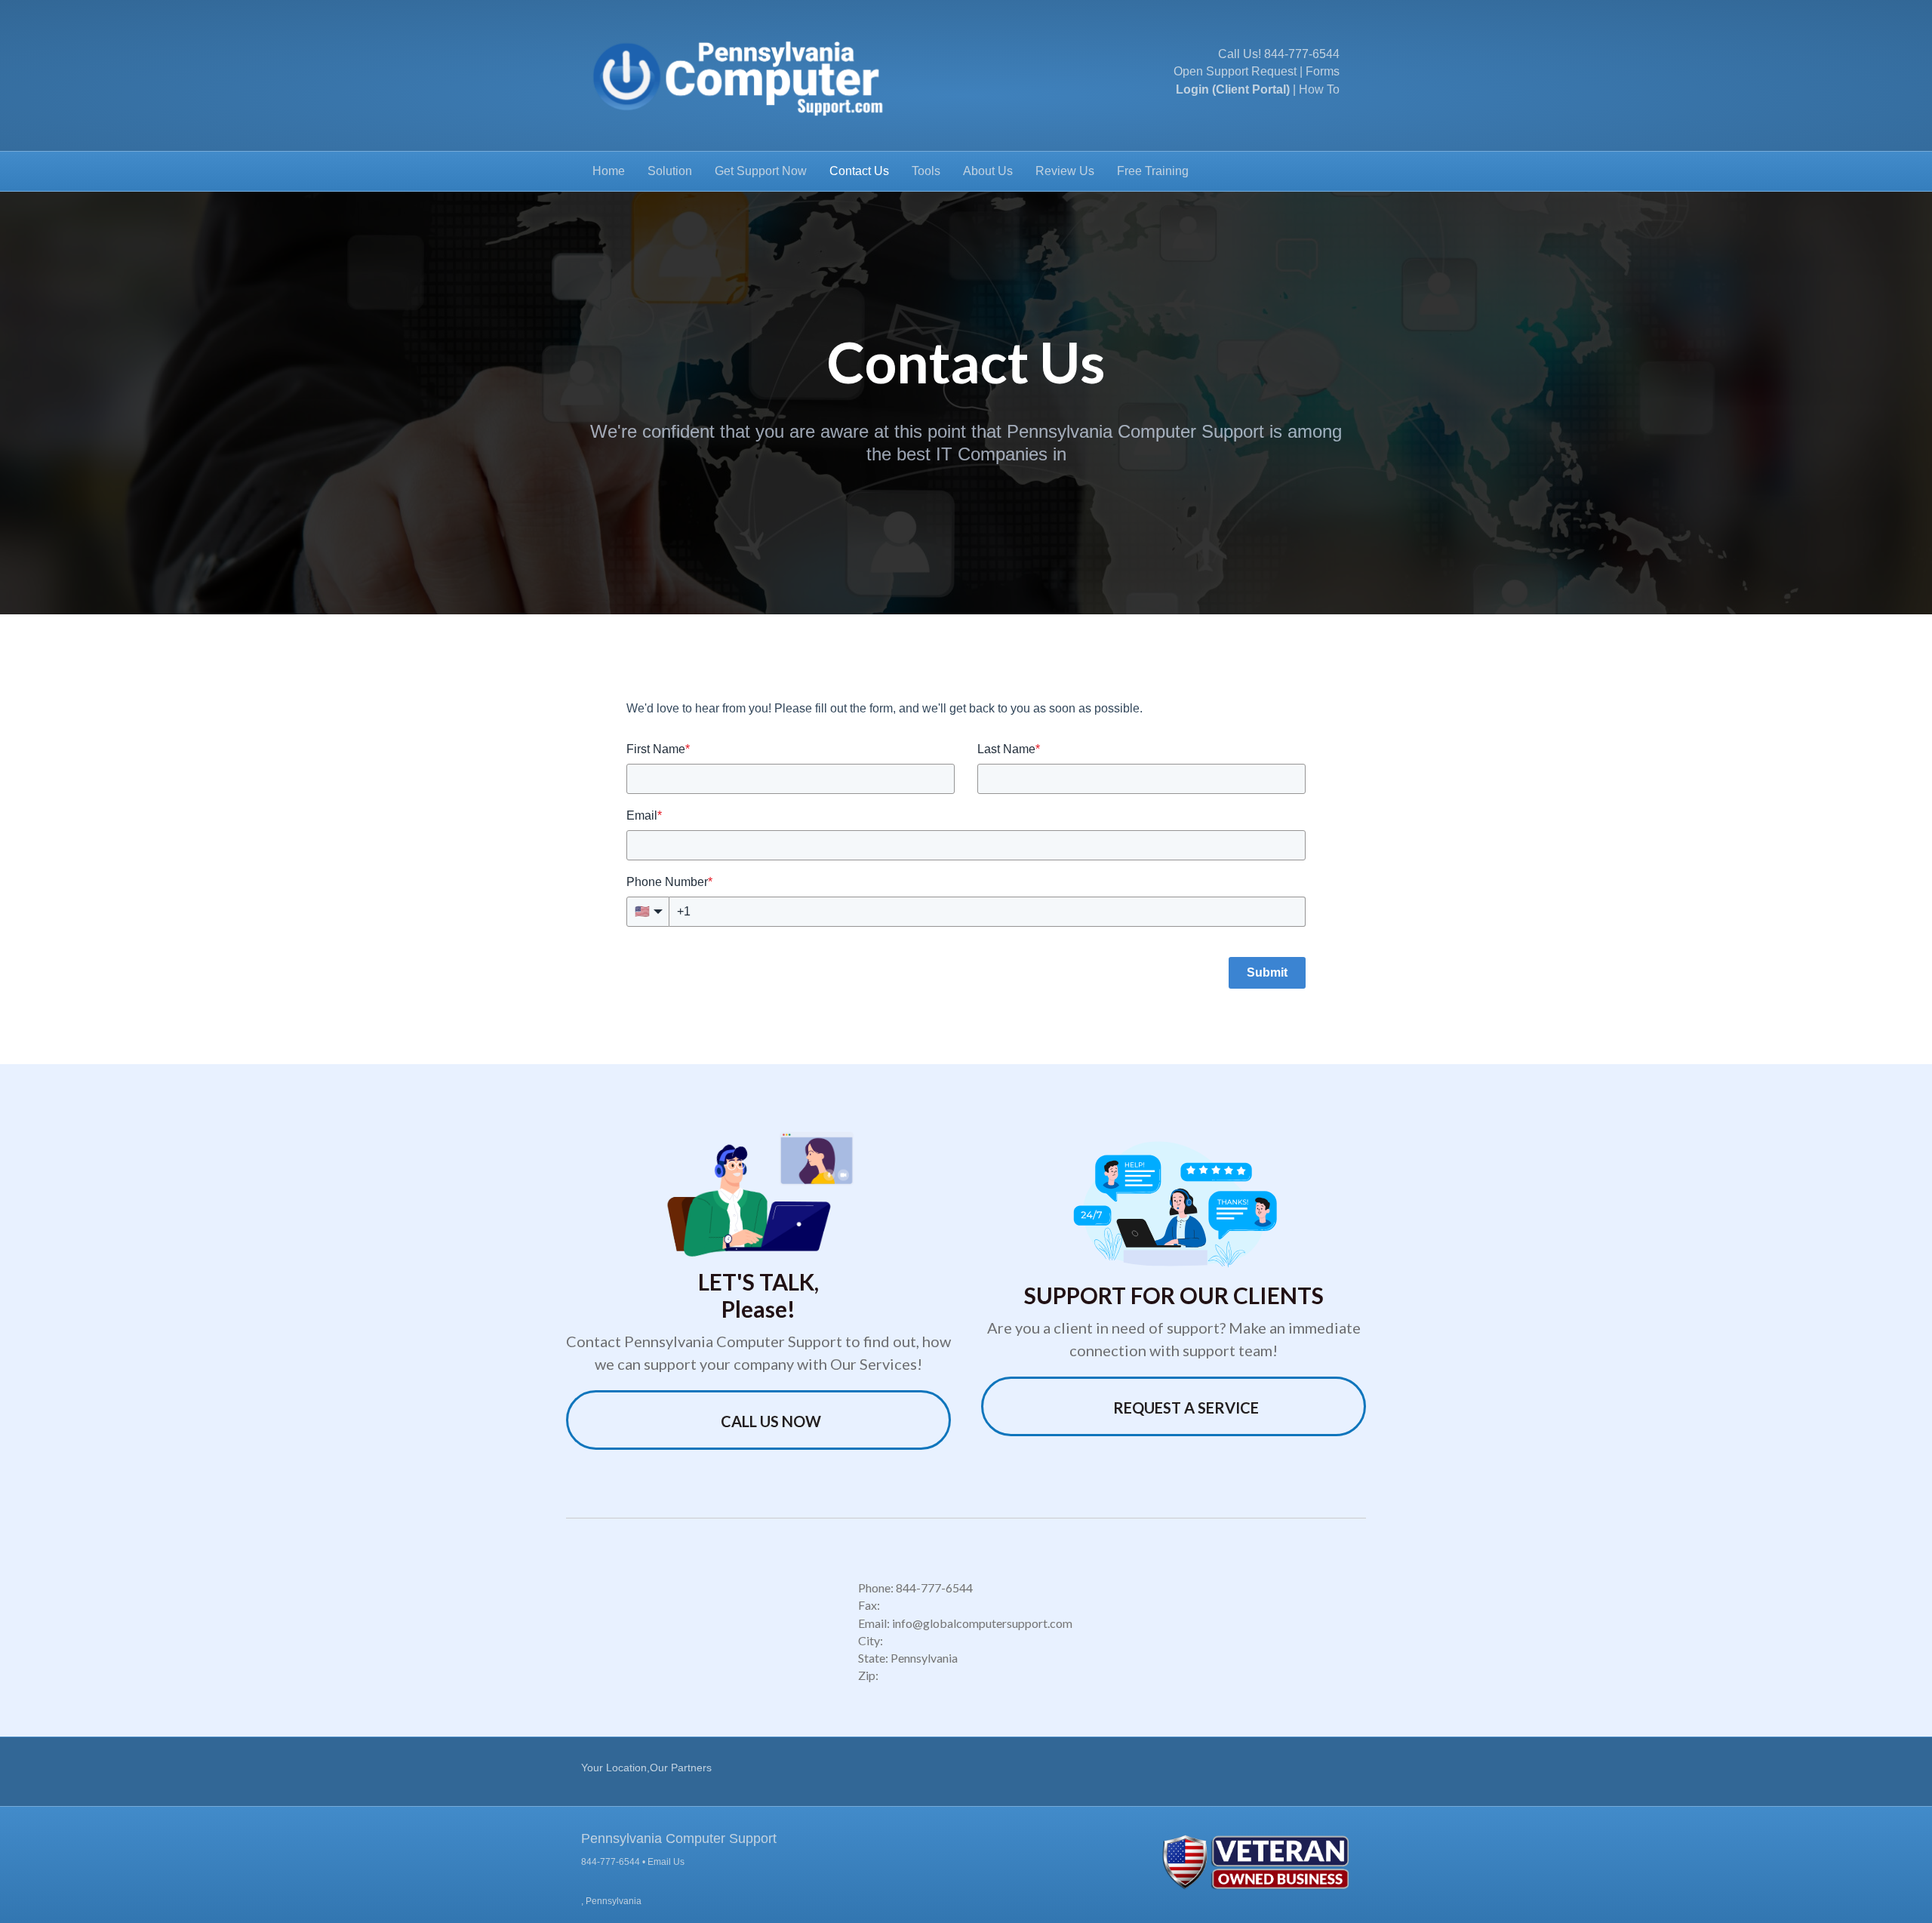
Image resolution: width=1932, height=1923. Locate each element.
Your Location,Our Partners (646, 1768)
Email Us (666, 1862)
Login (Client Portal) (1233, 89)
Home (609, 171)
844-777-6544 (1302, 54)
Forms (1323, 71)
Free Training (1153, 171)
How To (1319, 89)
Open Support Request (1235, 71)
